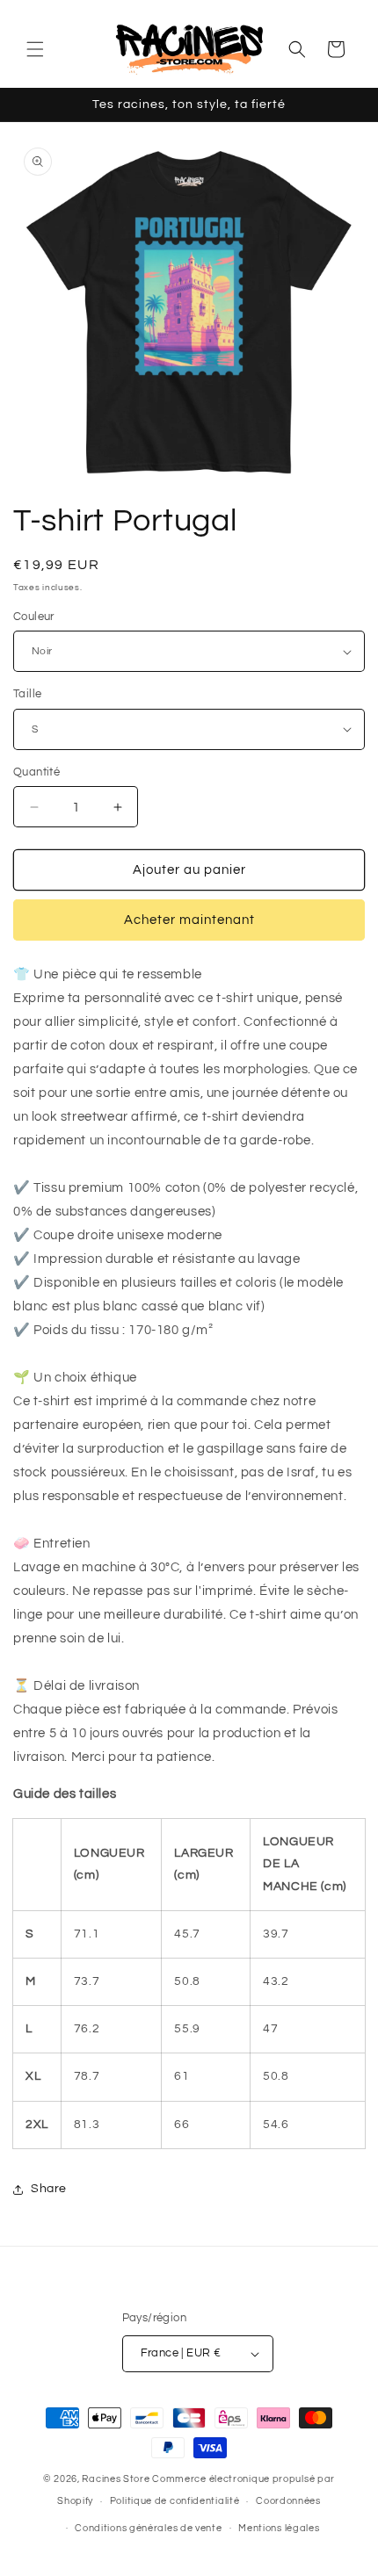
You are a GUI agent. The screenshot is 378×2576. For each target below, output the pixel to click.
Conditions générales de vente (148, 2528)
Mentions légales (279, 2528)
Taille (27, 694)
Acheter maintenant (189, 920)
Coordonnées (288, 2501)
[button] (35, 49)
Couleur (34, 617)
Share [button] (49, 2189)
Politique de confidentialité (175, 2501)
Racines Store (116, 2479)
